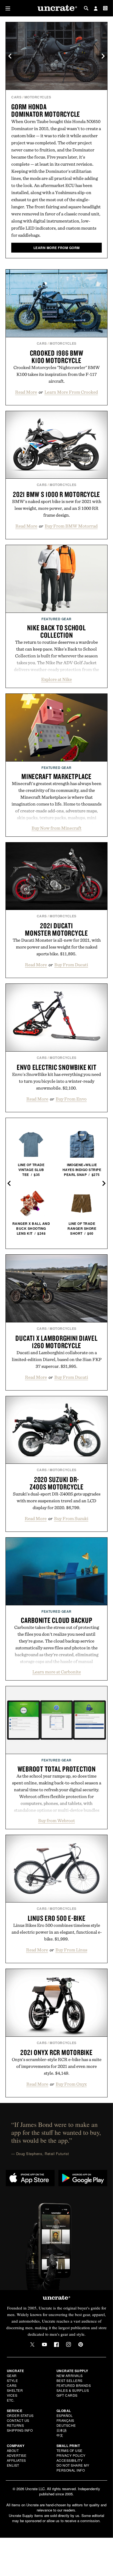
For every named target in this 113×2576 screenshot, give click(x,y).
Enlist (13, 2465)
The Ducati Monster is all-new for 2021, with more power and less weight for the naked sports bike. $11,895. (57, 947)
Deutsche (66, 2425)
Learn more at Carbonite (57, 1672)
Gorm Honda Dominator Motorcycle (46, 110)
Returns (15, 2425)
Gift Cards (67, 2395)
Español (65, 2415)
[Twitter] (32, 2344)
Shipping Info (20, 2430)
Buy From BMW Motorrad (71, 526)
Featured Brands (74, 2385)
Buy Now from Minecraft (56, 828)
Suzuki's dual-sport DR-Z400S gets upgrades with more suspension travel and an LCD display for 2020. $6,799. (57, 1501)
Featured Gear (56, 619)
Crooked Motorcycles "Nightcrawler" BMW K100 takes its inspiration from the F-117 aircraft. (57, 374)
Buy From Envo (71, 1099)
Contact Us (18, 2420)
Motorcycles (38, 97)
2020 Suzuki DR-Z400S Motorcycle (57, 1483)
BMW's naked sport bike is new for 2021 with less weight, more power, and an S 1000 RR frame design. (57, 508)
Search (86, 8)
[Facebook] (56, 2344)
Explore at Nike (56, 679)
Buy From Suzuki (71, 1518)
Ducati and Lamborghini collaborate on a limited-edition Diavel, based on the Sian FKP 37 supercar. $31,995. (57, 1359)
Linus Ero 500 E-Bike (57, 1918)
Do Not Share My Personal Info (73, 2468)
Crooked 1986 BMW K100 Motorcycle (57, 357)
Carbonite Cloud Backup (57, 1620)
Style (12, 2380)
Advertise (17, 2455)
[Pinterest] (81, 2344)
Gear (12, 2376)
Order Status (20, 2415)
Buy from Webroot (56, 1820)
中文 (60, 2435)
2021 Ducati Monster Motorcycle (56, 929)
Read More (26, 392)
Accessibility (70, 2460)
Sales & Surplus (73, 2390)
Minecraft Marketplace (56, 776)
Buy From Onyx (71, 2084)
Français (65, 2420)
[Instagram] (69, 2344)
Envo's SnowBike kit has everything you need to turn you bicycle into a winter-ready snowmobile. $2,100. (56, 1081)
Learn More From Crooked (71, 392)
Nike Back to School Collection (56, 631)
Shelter (15, 2390)
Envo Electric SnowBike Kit (57, 1067)
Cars (16, 97)
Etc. (11, 2400)
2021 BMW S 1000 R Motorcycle (56, 494)
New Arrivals (70, 2376)
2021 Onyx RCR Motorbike (56, 2052)
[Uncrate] (56, 8)
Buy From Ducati (71, 965)
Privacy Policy (71, 2455)
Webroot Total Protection (57, 1769)
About (13, 2450)
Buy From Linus (71, 1950)
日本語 (62, 2430)
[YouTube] (44, 2344)
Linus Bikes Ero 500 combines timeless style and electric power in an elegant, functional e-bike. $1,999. (57, 1932)
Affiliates (16, 2460)
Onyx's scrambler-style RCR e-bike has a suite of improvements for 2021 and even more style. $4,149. (57, 2066)
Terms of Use (70, 2450)
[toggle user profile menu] (96, 9)
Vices (12, 2395)
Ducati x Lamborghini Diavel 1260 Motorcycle (56, 1342)
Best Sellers (70, 2380)
